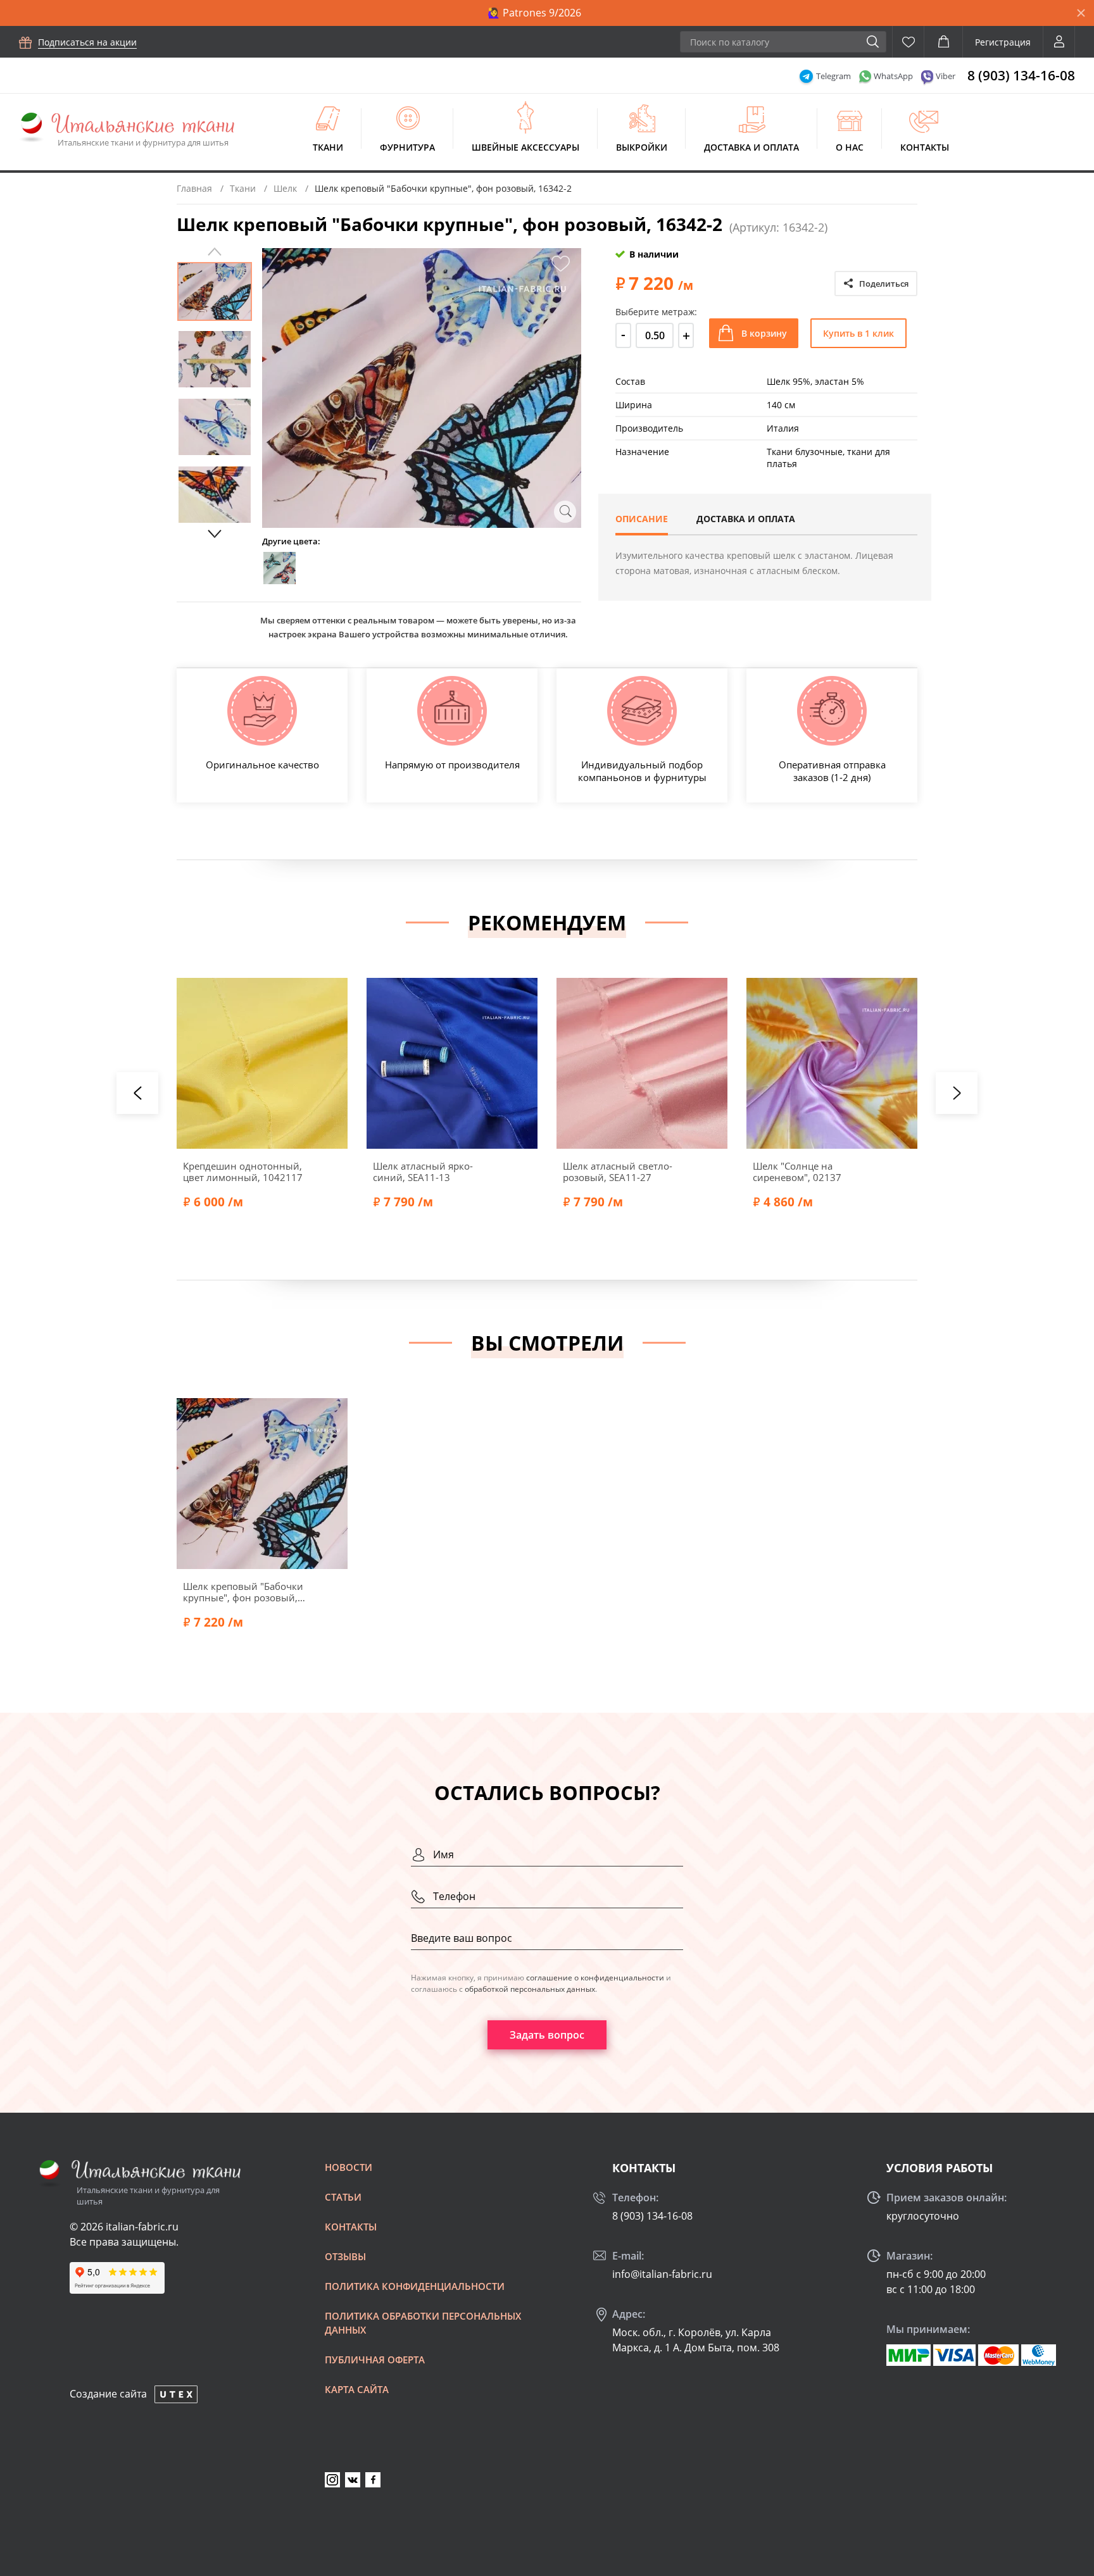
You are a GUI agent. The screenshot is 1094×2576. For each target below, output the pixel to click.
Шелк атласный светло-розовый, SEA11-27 (618, 1172)
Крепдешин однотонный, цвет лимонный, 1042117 (243, 1172)
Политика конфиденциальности (415, 2286)
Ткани (328, 147)
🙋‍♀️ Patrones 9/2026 (534, 13)
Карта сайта (357, 2389)
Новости (349, 2167)
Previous (215, 252)
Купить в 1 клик (858, 333)
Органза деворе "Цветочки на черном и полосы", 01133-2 (1005, 1172)
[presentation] (137, 1093)
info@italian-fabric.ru (662, 2274)
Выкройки (642, 147)
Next (215, 534)
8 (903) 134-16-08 (1021, 75)
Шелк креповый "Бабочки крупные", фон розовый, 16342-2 (243, 1592)
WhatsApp (893, 76)
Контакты (925, 147)
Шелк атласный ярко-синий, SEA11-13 (423, 1172)
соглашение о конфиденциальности (595, 1978)
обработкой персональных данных (530, 1989)
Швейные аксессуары (525, 147)
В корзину (764, 333)
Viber (946, 76)
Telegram (833, 76)
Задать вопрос (547, 2035)
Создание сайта (108, 2394)
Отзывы (345, 2256)
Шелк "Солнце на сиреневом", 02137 (797, 1172)
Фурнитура (407, 147)
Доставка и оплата (751, 147)
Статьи (343, 2197)
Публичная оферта (375, 2360)
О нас (850, 147)
